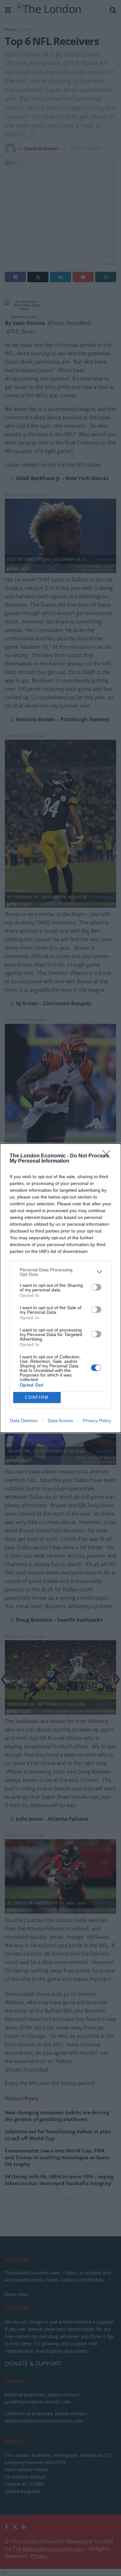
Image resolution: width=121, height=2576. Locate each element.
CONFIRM (37, 1397)
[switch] (96, 1287)
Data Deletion (24, 1421)
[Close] (108, 1156)
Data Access (60, 1421)
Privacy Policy (97, 1421)
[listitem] (60, 1272)
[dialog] (60, 1288)
